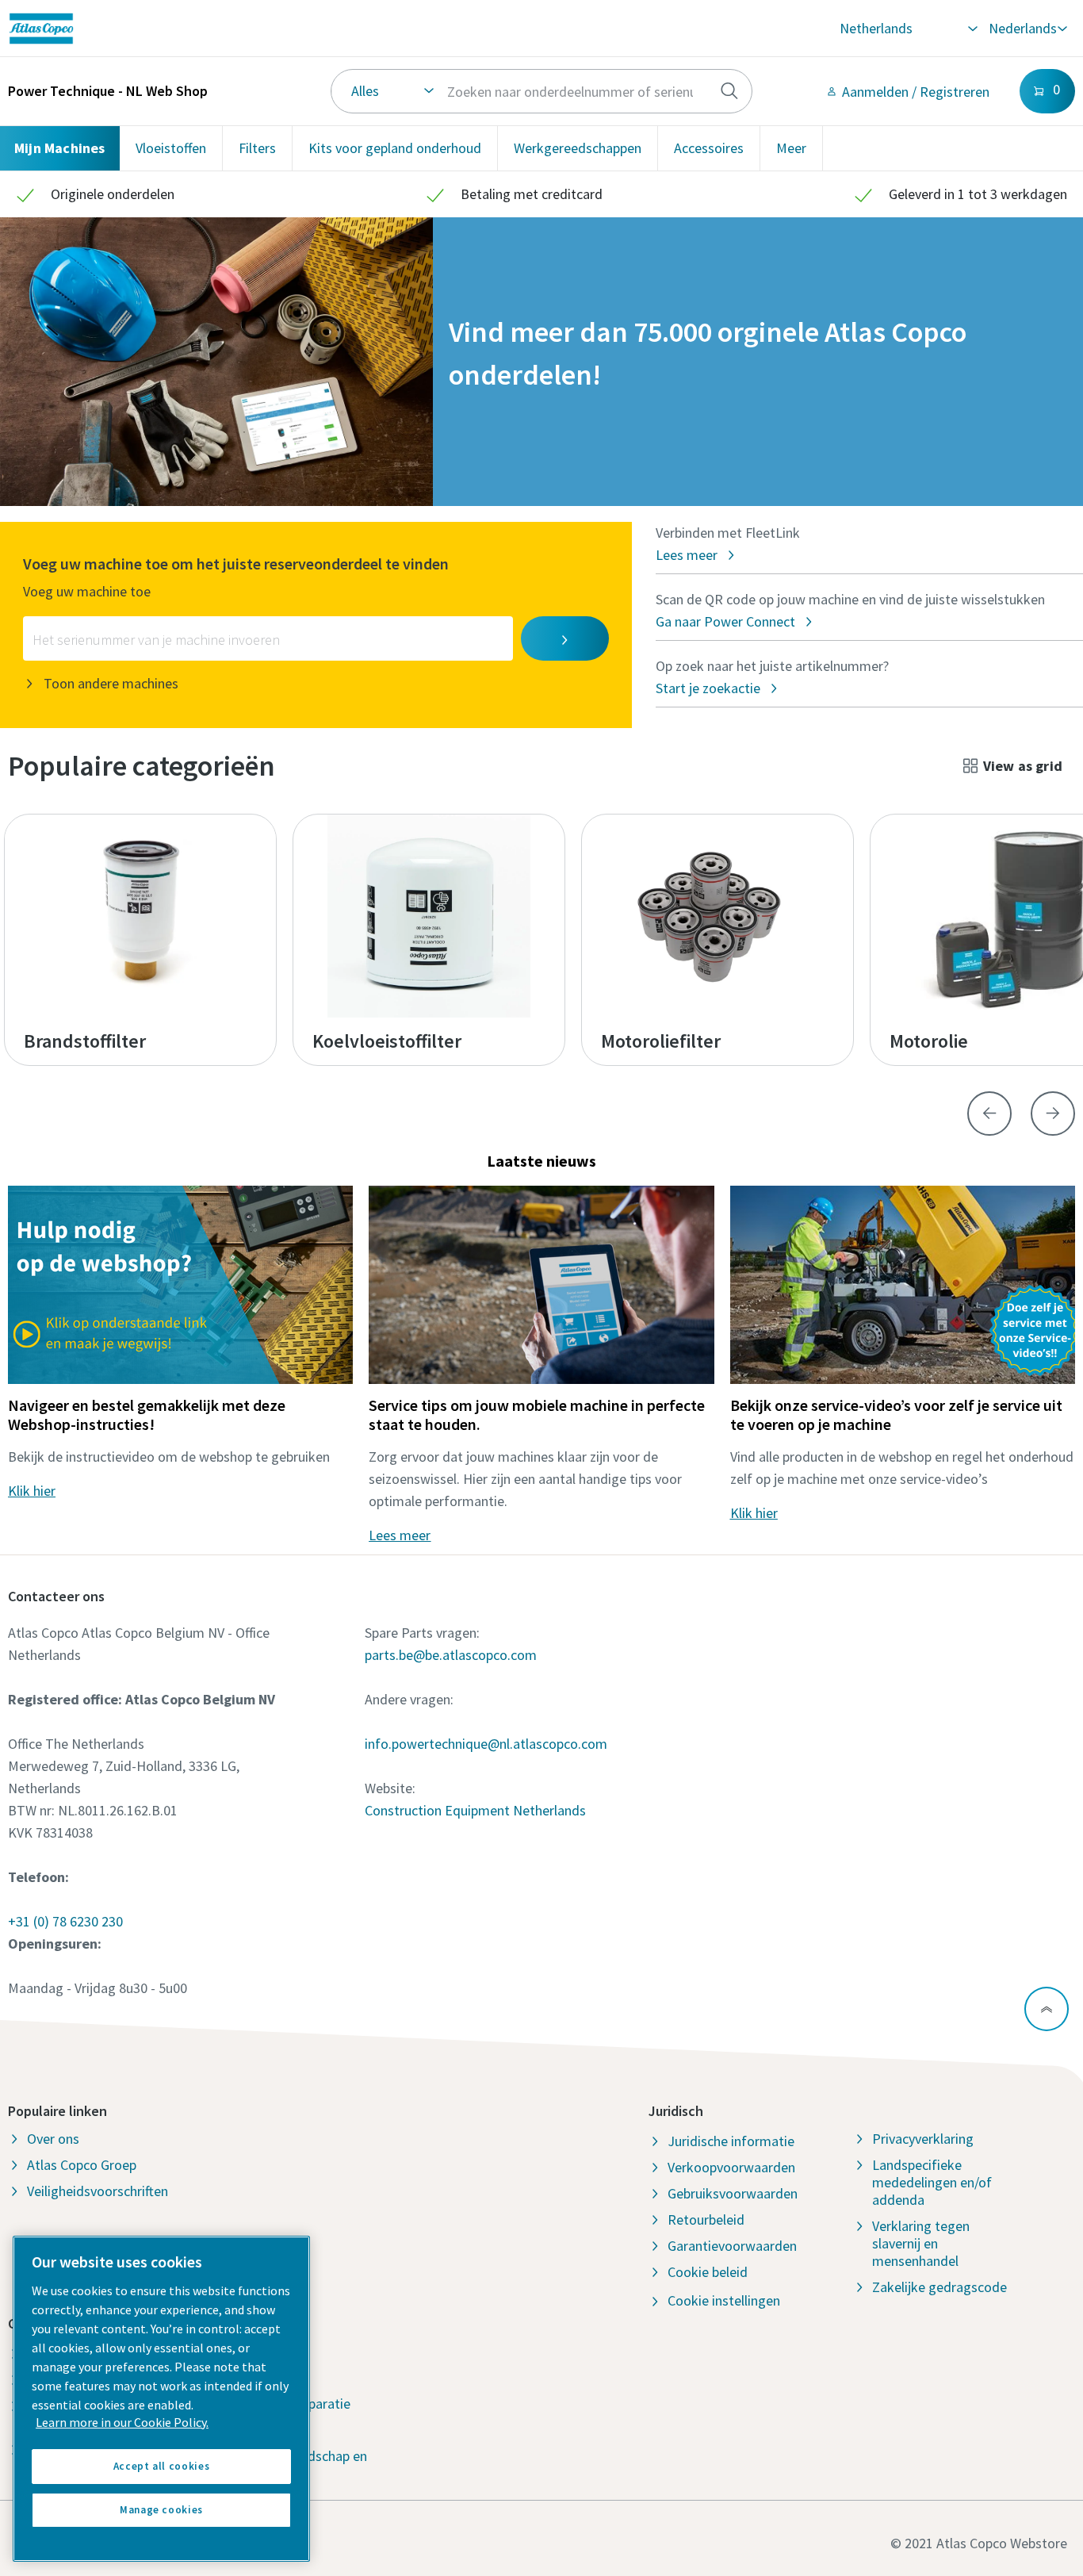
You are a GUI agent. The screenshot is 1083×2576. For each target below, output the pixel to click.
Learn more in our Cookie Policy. (122, 2422)
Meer (791, 148)
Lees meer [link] (400, 1535)
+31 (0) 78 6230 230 (65, 1921)
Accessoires (709, 148)
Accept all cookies (162, 2466)
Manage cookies (161, 2510)
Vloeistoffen (171, 148)
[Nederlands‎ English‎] (1027, 29)
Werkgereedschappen (578, 148)
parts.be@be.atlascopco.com (451, 1655)
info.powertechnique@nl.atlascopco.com (486, 1744)
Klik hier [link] (32, 1491)
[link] (229, 29)
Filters (257, 148)
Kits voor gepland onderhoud (395, 148)
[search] (729, 91)
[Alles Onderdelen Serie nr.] (541, 91)
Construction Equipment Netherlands (475, 1810)
